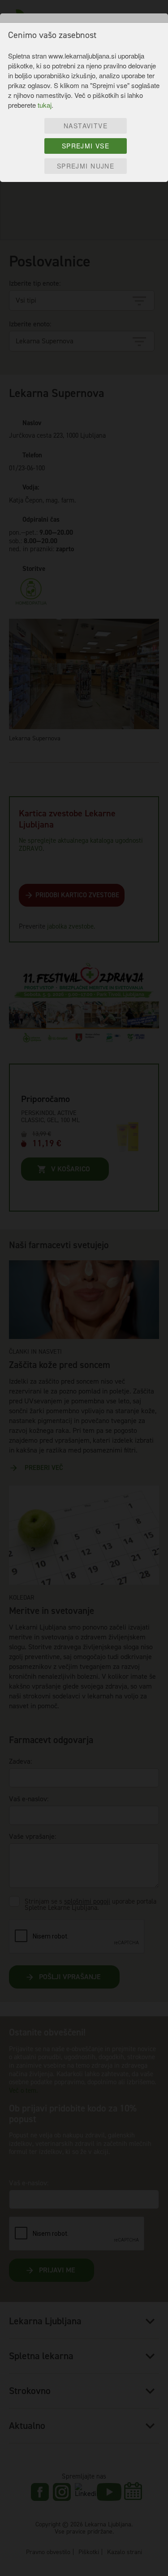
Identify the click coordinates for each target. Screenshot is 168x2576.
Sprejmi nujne (86, 166)
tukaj (45, 105)
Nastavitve (86, 126)
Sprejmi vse (86, 146)
